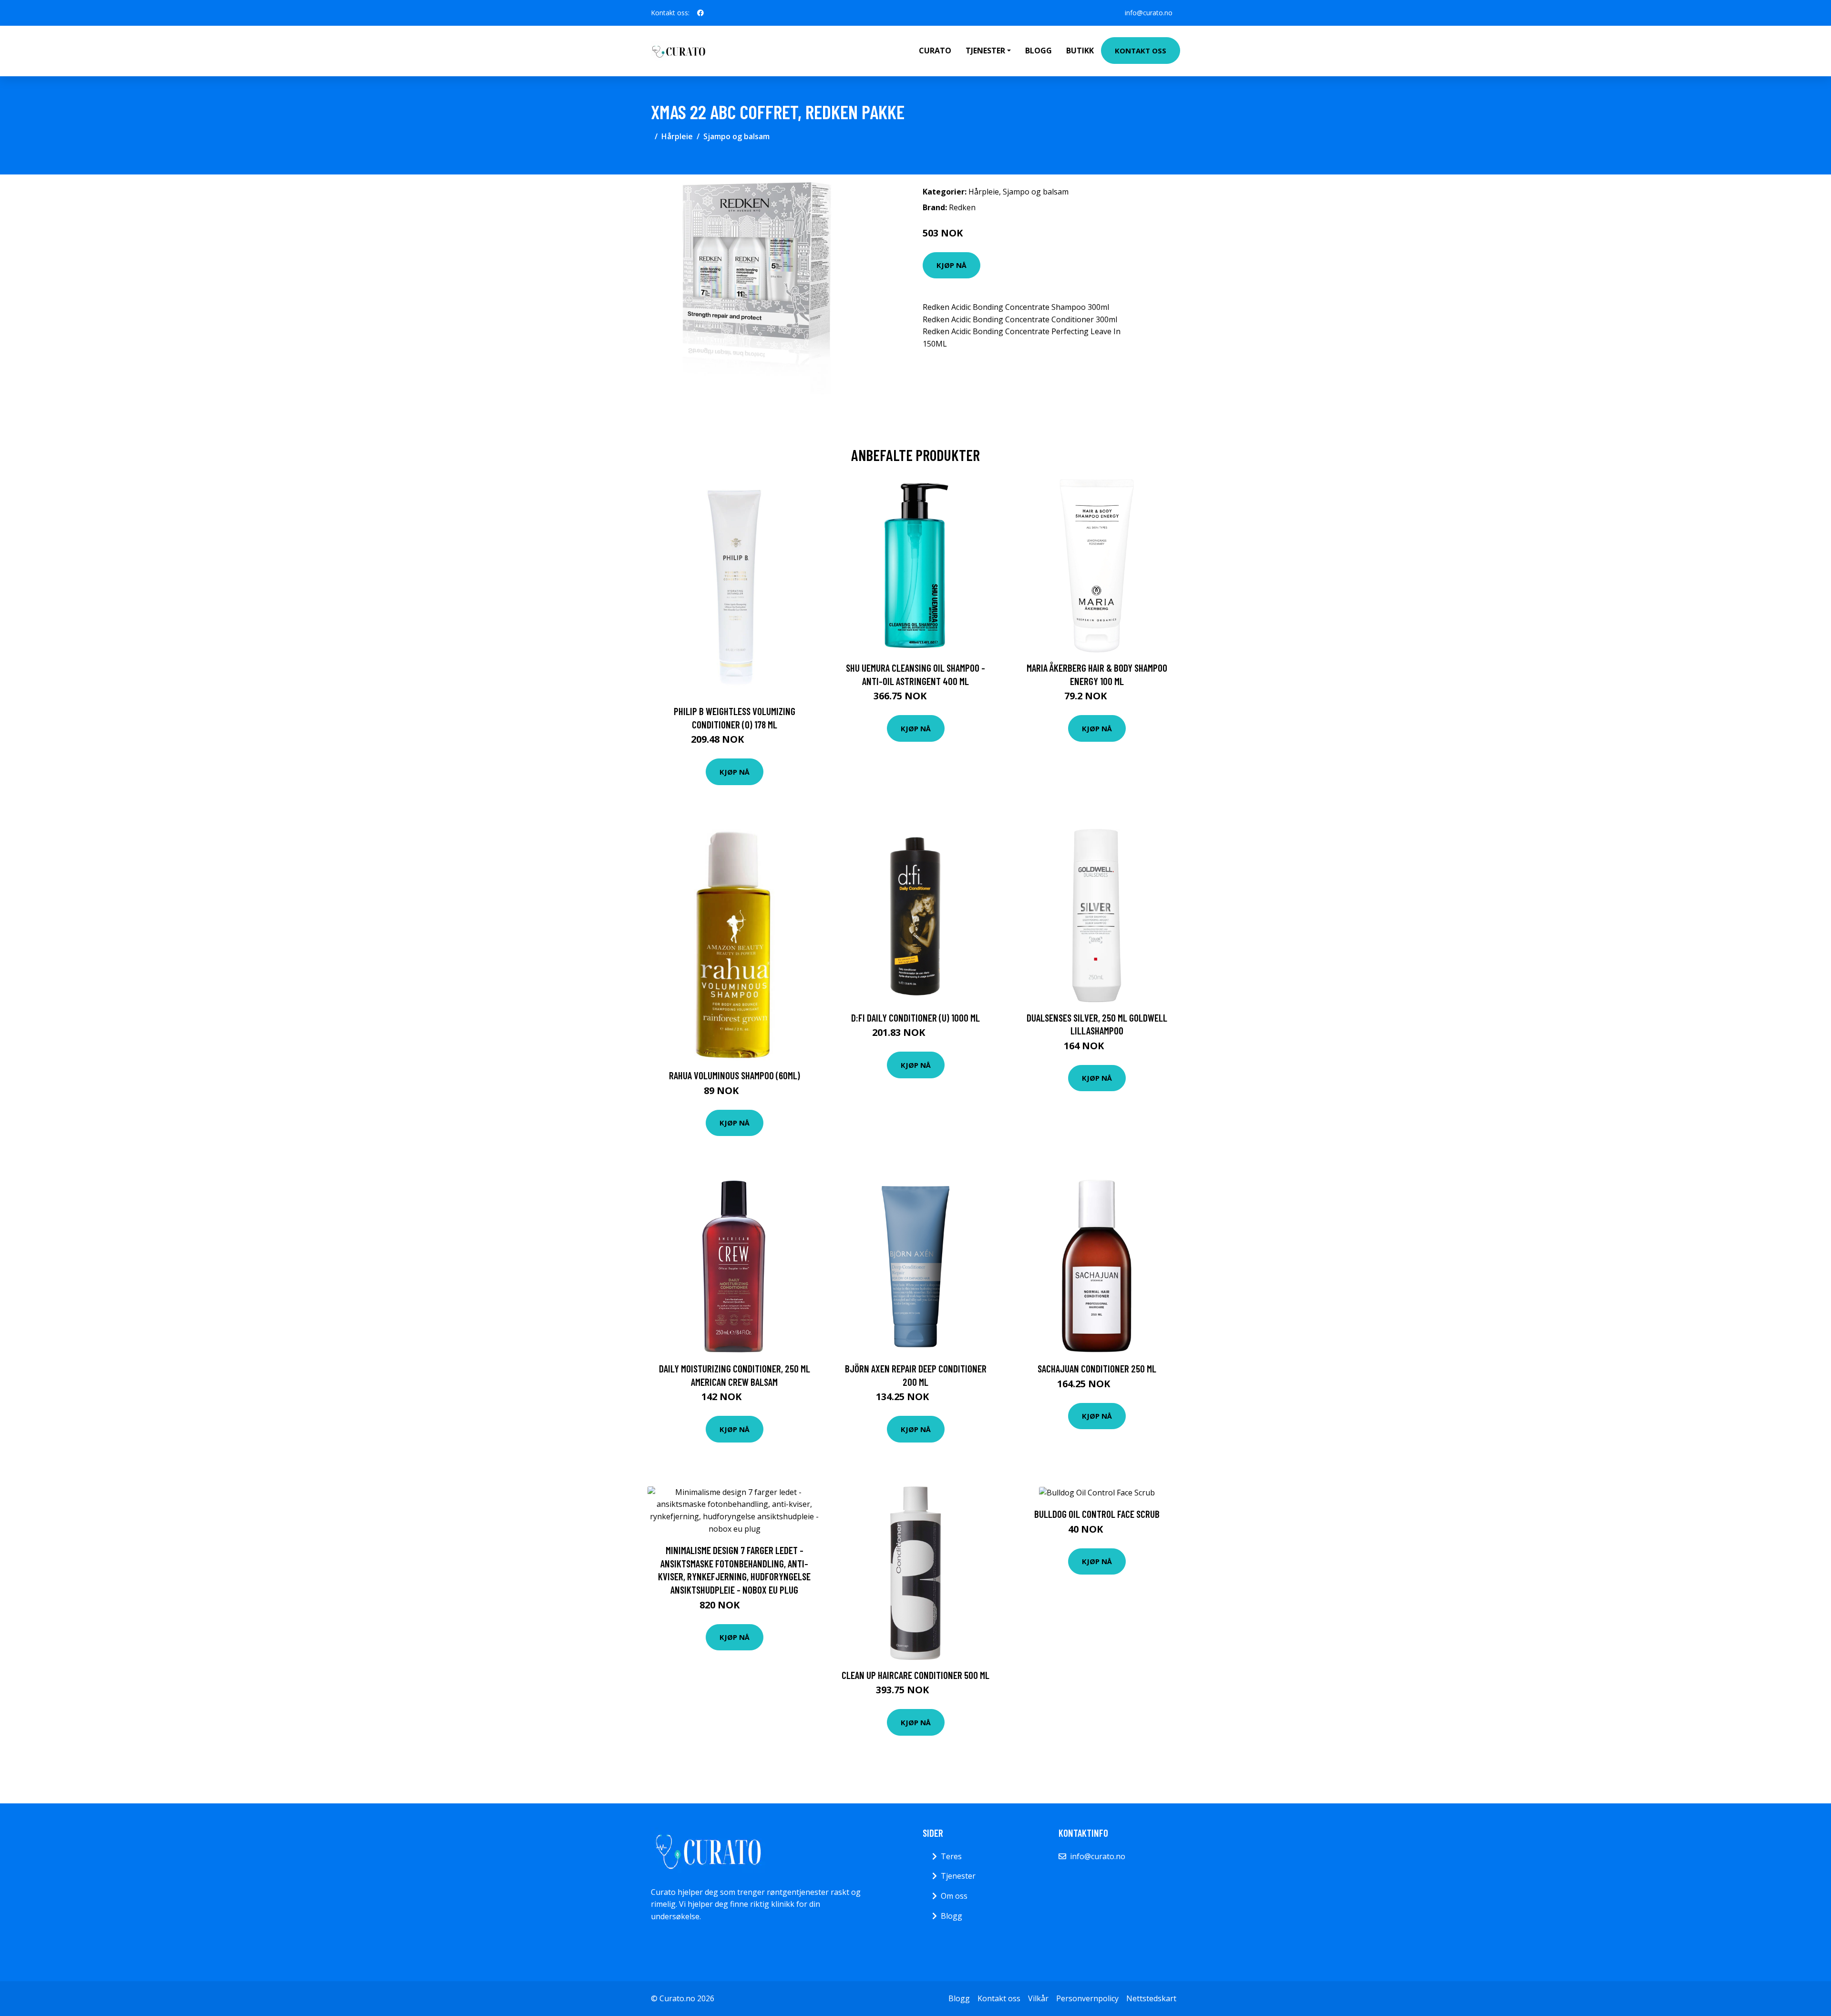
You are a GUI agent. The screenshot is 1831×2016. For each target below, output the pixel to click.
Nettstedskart (1151, 1998)
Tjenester (958, 1876)
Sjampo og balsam (736, 136)
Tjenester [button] (985, 51)
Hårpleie (677, 136)
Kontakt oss (1141, 51)
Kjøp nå (952, 265)
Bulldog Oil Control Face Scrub (1097, 1514)
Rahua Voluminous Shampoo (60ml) (735, 1075)
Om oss (954, 1896)
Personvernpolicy (1087, 1998)
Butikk (1080, 51)
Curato (935, 51)
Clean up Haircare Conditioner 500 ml (915, 1675)
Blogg (1039, 51)
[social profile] (700, 13)
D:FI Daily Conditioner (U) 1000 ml (915, 1018)
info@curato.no (1149, 13)
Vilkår (1038, 1998)
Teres (951, 1856)
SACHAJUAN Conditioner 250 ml (1097, 1368)
